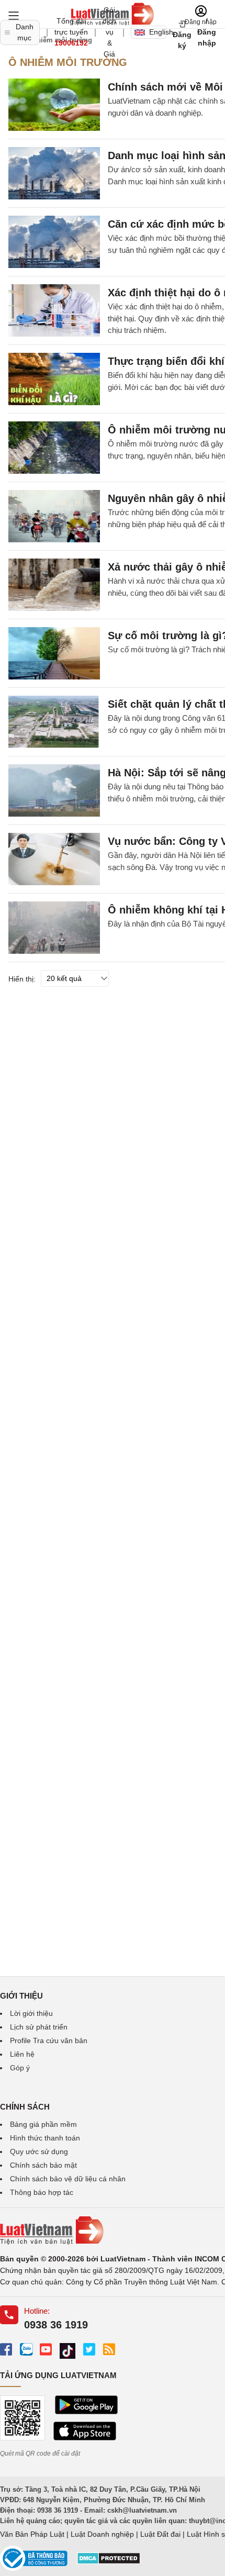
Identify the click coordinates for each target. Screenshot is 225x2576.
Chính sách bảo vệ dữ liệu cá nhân (68, 2179)
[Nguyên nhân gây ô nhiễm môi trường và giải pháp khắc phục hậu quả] (54, 516)
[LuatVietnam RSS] (109, 2349)
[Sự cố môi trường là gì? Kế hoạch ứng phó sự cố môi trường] (54, 653)
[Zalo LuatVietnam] (26, 2349)
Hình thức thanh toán (45, 2138)
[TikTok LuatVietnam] (67, 2351)
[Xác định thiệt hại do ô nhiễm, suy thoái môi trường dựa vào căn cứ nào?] (54, 310)
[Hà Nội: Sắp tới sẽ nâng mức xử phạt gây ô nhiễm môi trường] (54, 790)
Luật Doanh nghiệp (102, 2534)
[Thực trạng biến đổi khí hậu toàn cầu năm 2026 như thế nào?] (54, 379)
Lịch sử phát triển (39, 2027)
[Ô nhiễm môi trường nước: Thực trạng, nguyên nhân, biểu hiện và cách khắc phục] (54, 448)
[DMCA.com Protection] (109, 2562)
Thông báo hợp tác (42, 2192)
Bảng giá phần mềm (43, 2124)
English (158, 32)
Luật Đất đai (160, 2534)
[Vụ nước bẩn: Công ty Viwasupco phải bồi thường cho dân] (54, 859)
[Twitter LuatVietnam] (89, 2349)
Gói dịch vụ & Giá (109, 32)
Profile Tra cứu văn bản (49, 2040)
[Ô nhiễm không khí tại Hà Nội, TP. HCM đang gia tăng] (54, 928)
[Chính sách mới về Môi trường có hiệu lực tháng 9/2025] (54, 105)
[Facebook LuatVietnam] (6, 2349)
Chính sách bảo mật (43, 2165)
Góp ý (20, 2068)
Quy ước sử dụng (39, 2151)
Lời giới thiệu (31, 2013)
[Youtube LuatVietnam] (46, 2349)
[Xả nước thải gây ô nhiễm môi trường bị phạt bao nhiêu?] (54, 585)
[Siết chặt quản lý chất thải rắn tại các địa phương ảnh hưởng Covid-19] (54, 722)
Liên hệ (22, 2054)
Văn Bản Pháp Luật (32, 2534)
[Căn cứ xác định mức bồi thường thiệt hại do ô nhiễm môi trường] (54, 242)
